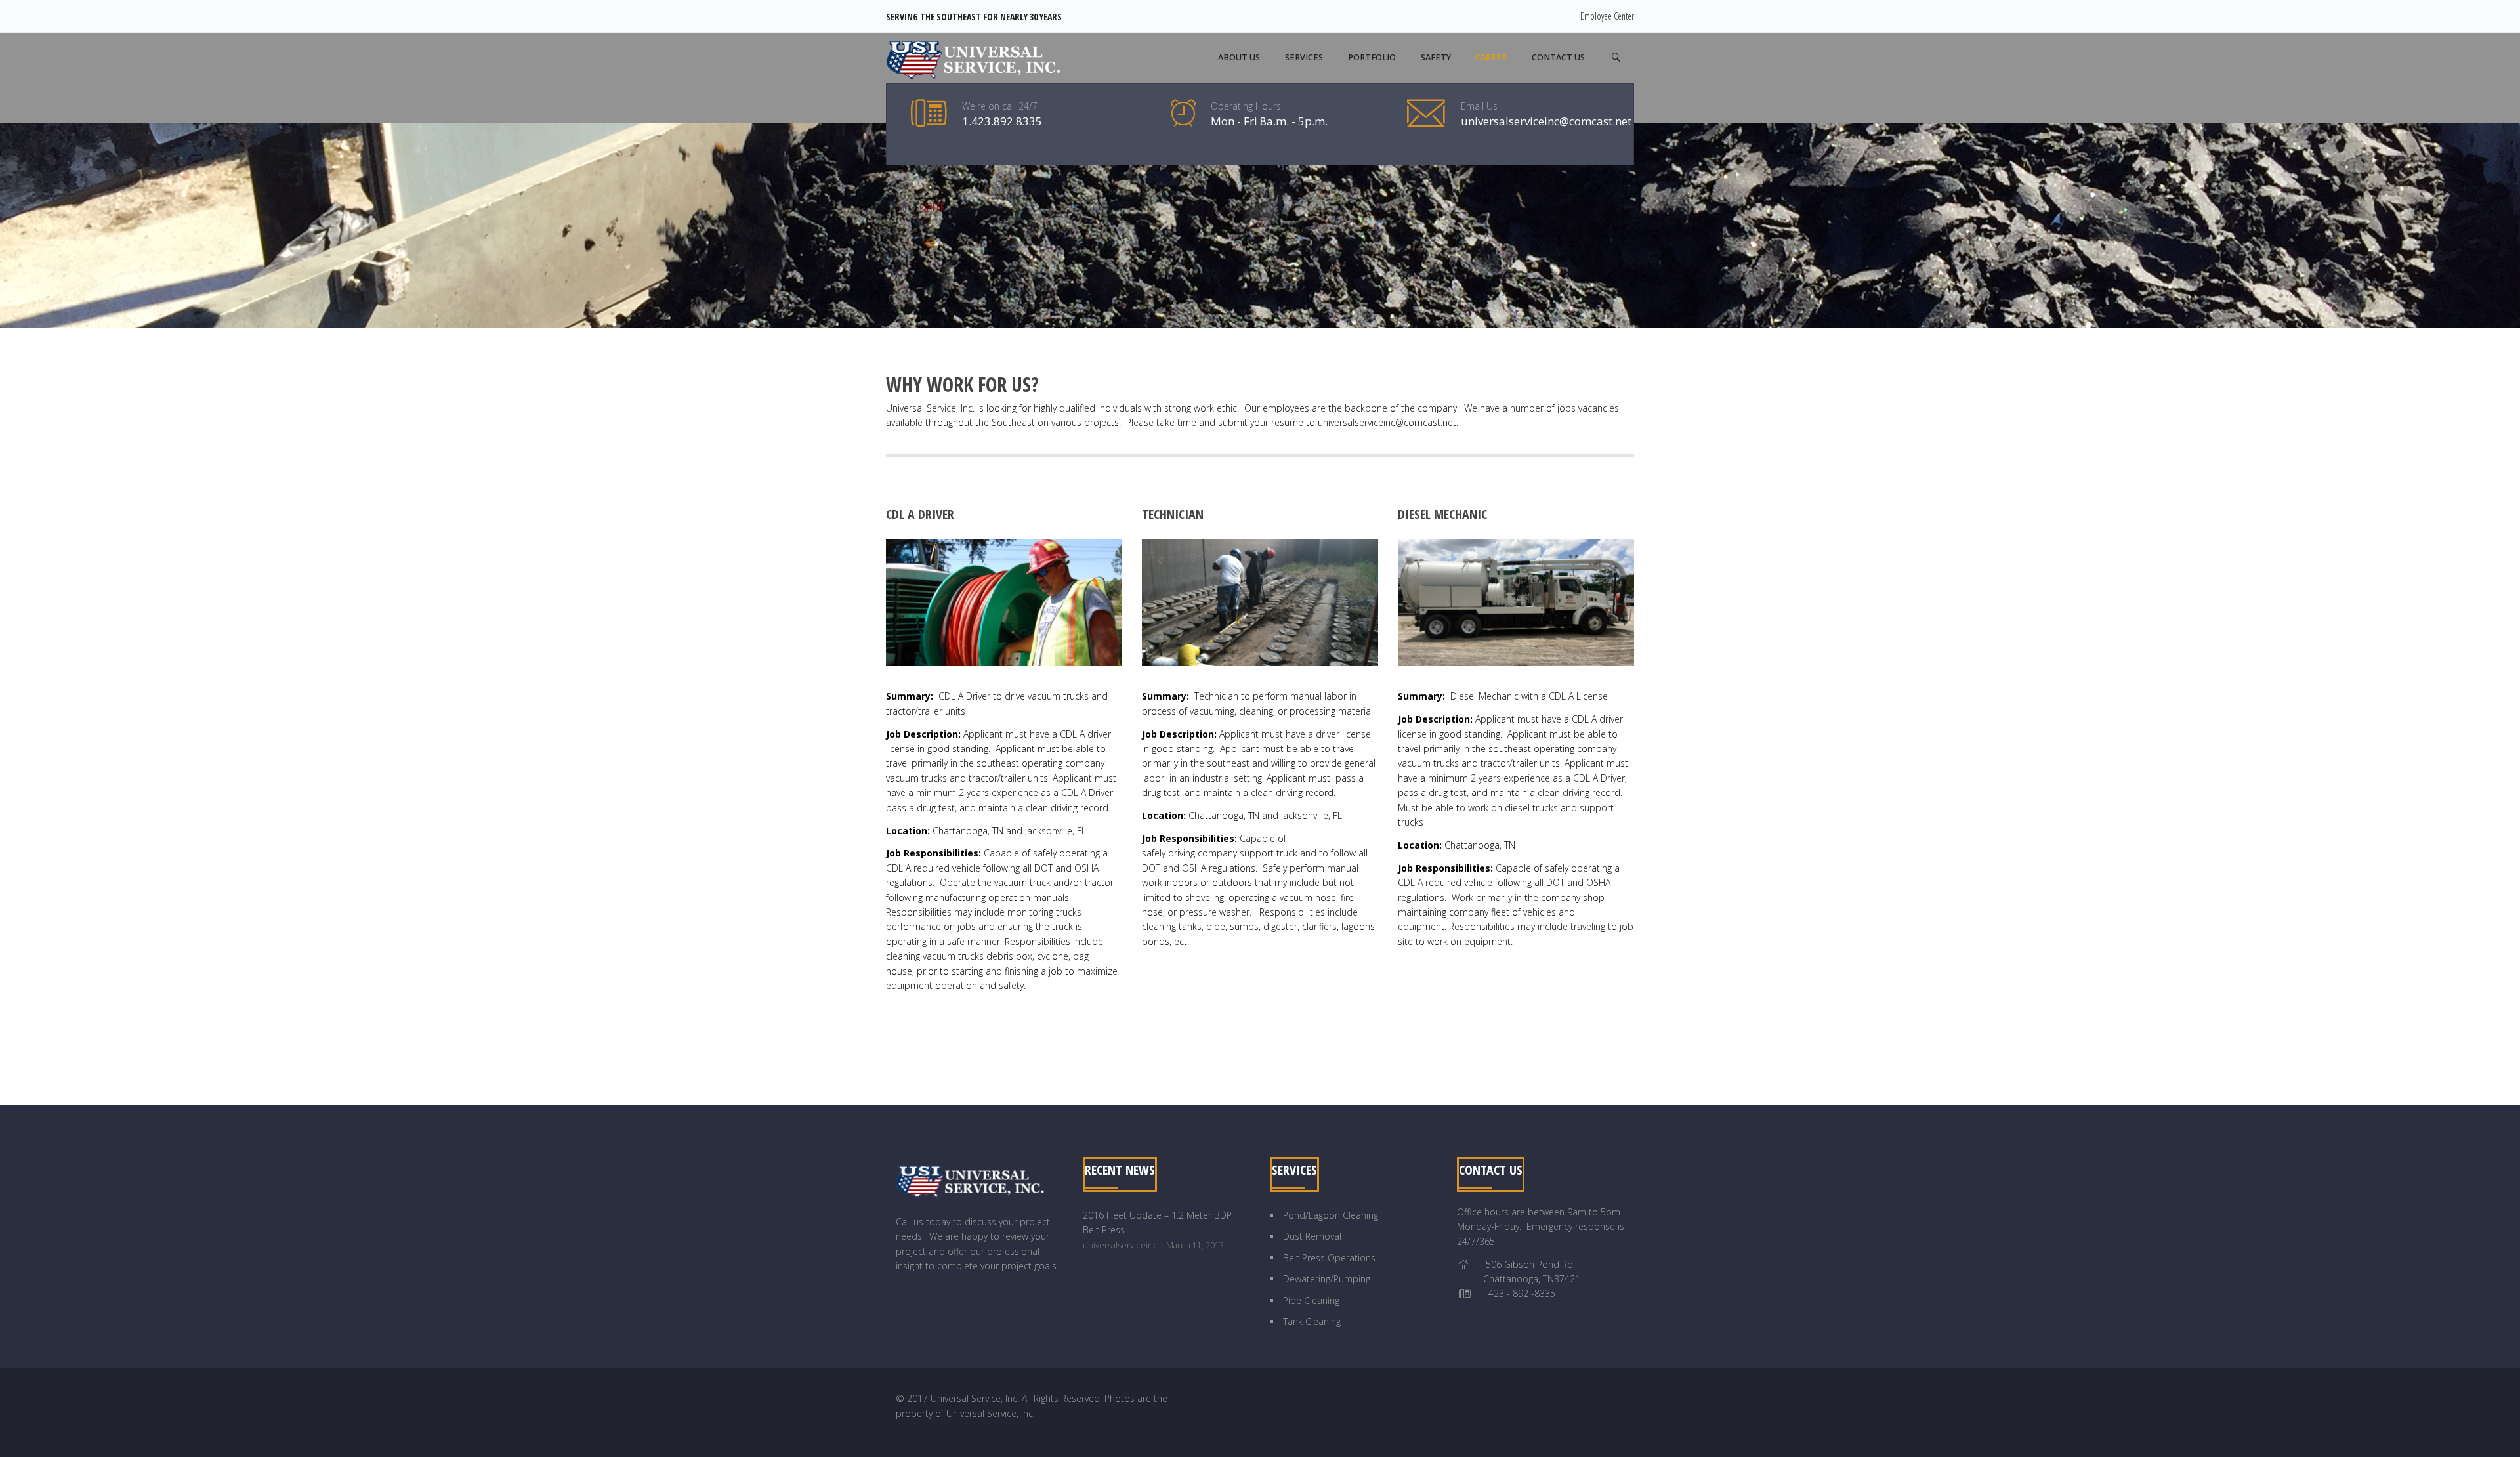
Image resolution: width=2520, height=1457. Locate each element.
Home (897, 207)
